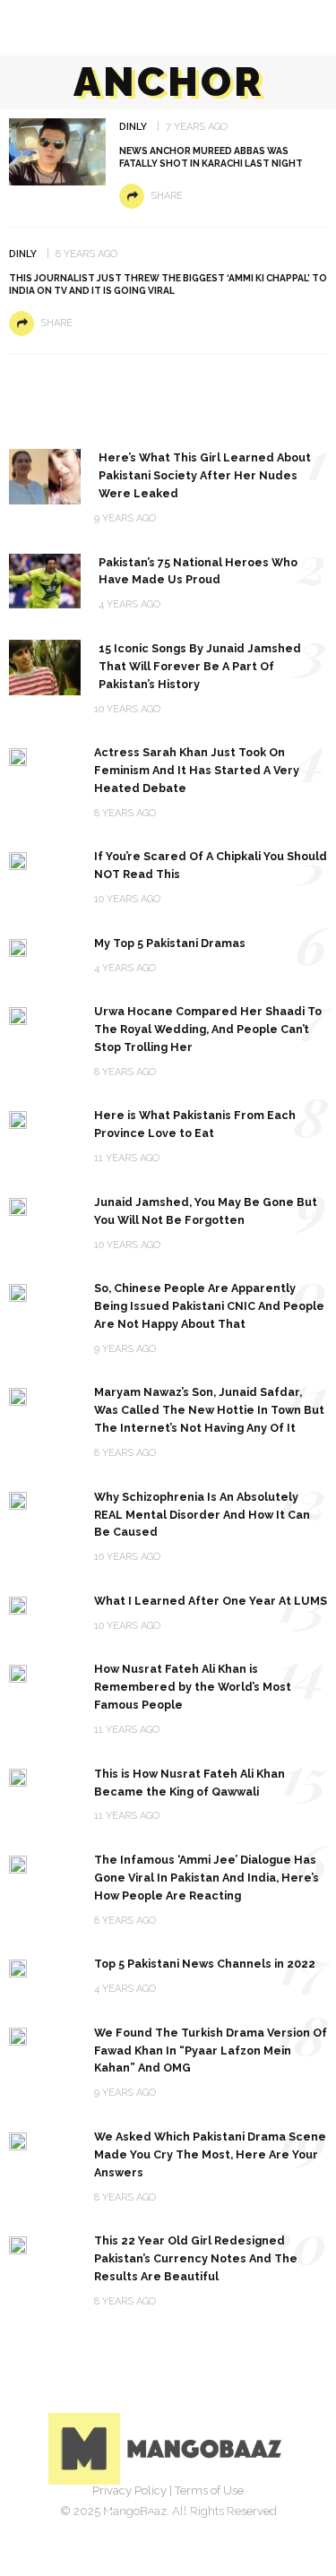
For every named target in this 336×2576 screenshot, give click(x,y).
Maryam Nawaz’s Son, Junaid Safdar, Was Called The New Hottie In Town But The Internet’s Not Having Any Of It (209, 1410)
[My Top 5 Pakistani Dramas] (18, 947)
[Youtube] (228, 2518)
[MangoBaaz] (168, 2448)
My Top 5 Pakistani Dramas (170, 943)
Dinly (133, 127)
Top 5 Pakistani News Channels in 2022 (205, 1964)
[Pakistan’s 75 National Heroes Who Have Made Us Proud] (45, 580)
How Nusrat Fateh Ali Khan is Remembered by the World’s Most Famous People (193, 1687)
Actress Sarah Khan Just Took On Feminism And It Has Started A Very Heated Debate (197, 770)
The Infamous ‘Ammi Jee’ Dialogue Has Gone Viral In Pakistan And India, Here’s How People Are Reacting (207, 1878)
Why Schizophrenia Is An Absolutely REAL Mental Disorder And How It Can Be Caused (202, 1515)
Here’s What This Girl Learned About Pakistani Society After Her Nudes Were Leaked (205, 475)
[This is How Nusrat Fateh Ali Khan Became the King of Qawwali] (18, 1777)
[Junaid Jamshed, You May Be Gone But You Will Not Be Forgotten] (18, 1206)
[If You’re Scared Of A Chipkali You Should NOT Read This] (18, 860)
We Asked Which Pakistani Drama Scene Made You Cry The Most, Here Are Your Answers (210, 2154)
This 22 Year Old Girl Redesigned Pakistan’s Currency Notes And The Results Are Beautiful (196, 2258)
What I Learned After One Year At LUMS (211, 1601)
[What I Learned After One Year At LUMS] (18, 1604)
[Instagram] (188, 2518)
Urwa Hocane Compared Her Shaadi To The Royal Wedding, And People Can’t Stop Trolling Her (208, 1029)
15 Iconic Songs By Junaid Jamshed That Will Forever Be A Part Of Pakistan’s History (200, 666)
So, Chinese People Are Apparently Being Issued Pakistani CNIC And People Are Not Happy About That (209, 1306)
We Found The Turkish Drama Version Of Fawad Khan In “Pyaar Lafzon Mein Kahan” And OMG (211, 2050)
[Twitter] (149, 2518)
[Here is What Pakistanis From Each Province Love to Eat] (18, 1119)
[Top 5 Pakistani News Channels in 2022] (18, 1967)
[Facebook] (109, 2518)
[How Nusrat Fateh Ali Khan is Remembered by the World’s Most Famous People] (18, 1672)
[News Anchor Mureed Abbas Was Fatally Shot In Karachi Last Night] (57, 151)
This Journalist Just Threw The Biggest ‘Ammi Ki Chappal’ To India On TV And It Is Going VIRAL (168, 284)
